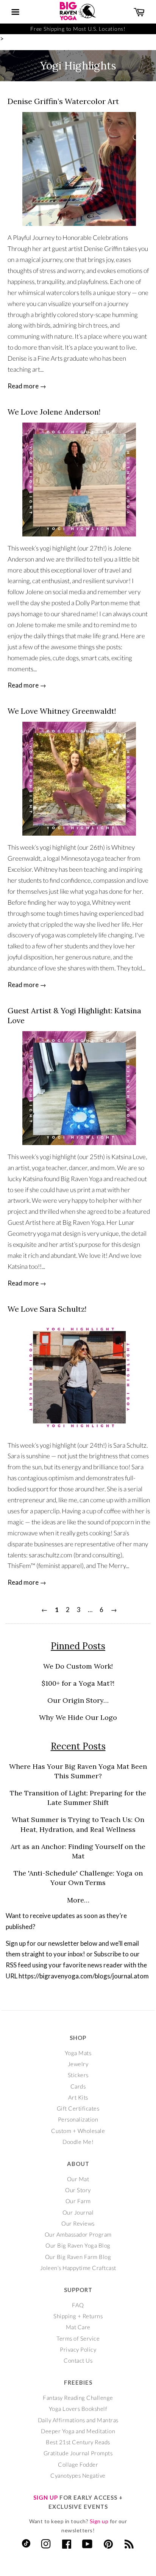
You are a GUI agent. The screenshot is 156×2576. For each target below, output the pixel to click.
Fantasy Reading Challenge (78, 2398)
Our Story (78, 2190)
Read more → (27, 386)
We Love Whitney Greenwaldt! (62, 711)
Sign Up (46, 2497)
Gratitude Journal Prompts (78, 2453)
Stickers (78, 2075)
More (76, 1900)
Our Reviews (78, 2223)
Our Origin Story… (78, 1700)
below (89, 1943)
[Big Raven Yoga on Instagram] (46, 2546)
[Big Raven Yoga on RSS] (129, 2546)
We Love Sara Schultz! (47, 1309)
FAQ (78, 2305)
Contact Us (78, 2360)
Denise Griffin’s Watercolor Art (63, 101)
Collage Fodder (78, 2464)
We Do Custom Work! (78, 1666)
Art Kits (78, 2097)
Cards (78, 2086)
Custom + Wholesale (78, 2131)
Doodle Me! (78, 2142)
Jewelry (78, 2064)
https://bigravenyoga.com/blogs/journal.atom (84, 1976)
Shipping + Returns (78, 2316)
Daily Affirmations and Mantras (78, 2420)
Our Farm (78, 2201)
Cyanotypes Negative (78, 2475)
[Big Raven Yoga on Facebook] (67, 2546)
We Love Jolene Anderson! (54, 412)
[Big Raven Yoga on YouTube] (87, 2546)
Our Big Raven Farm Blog (78, 2257)
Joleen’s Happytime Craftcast (78, 2268)
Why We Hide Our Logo (78, 1717)
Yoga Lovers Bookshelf (78, 2409)
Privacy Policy (78, 2349)
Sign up (99, 2521)
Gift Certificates (78, 2108)
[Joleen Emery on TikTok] (26, 2545)
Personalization (78, 2119)
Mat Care (78, 2327)
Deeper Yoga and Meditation (78, 2431)
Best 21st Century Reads (78, 2442)
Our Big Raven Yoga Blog (78, 2245)
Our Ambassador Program (78, 2234)
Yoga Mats (78, 2053)
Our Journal (78, 2212)
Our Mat (78, 2179)
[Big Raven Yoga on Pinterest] (108, 2546)
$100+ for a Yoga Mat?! (78, 1683)
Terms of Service (78, 2338)
